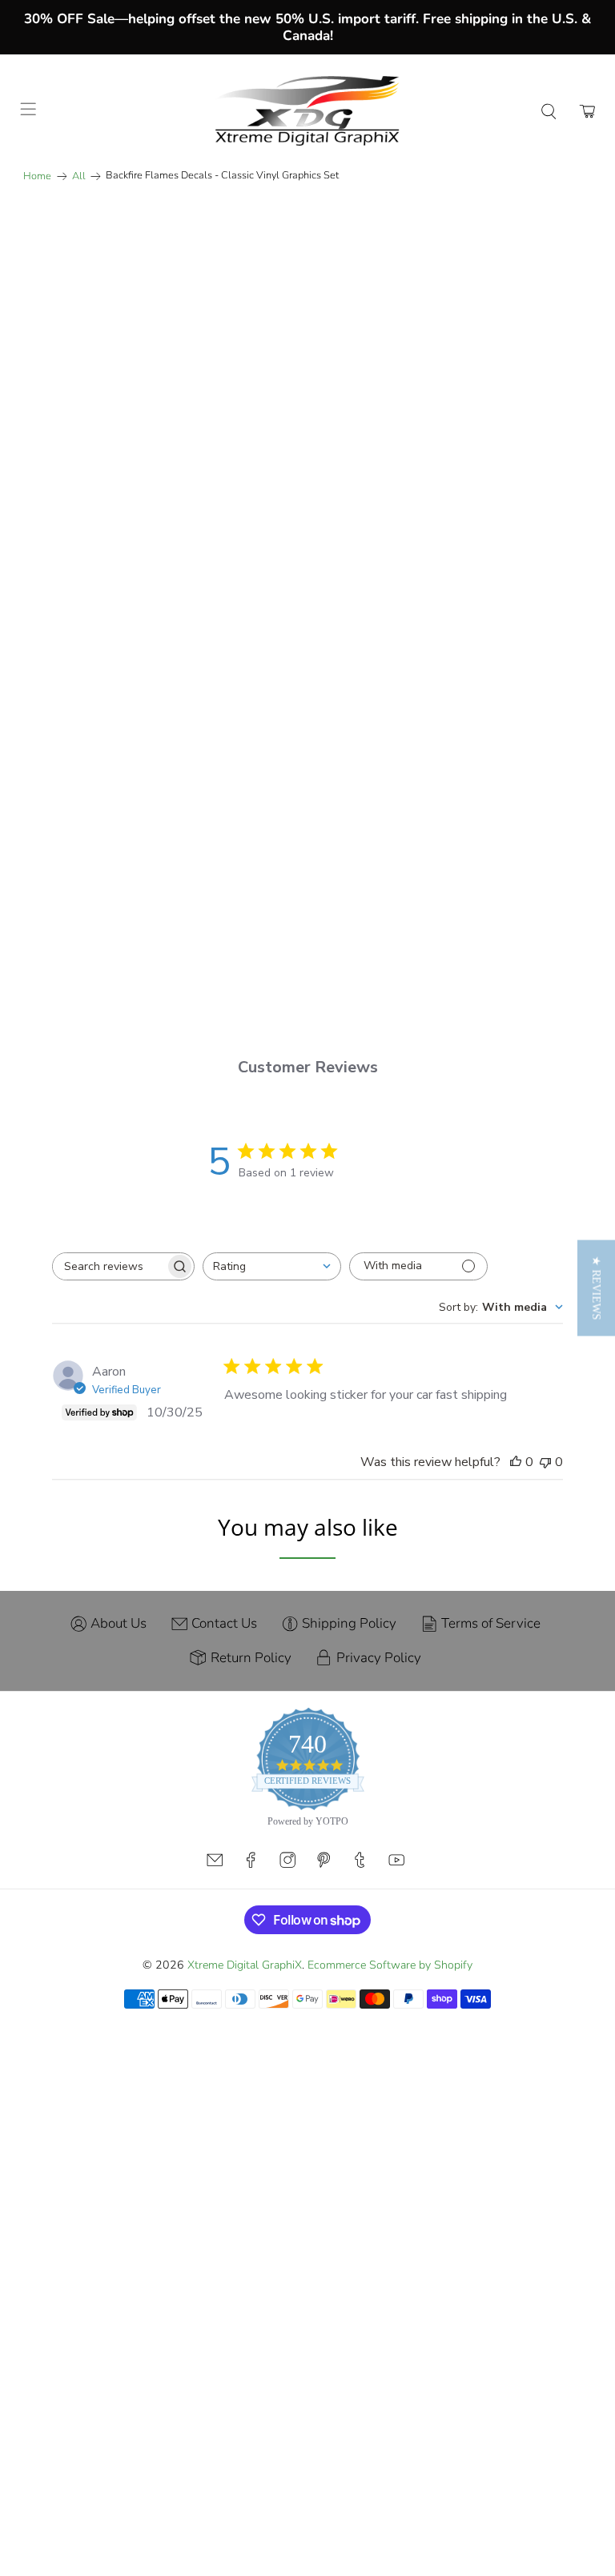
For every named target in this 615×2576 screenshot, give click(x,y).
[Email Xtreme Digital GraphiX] (215, 1928)
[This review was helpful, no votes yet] (516, 1526)
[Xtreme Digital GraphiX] (307, 111)
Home (37, 176)
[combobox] (272, 1330)
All (79, 176)
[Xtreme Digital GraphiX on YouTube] (396, 1928)
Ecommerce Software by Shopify (390, 2029)
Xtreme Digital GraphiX (245, 2029)
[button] (596, 1288)
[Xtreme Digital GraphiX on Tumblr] (360, 1928)
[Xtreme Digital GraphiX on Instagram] (287, 1928)
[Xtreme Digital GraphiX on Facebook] (251, 1928)
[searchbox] (109, 1330)
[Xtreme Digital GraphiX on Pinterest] (324, 1928)
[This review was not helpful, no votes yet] (545, 1526)
